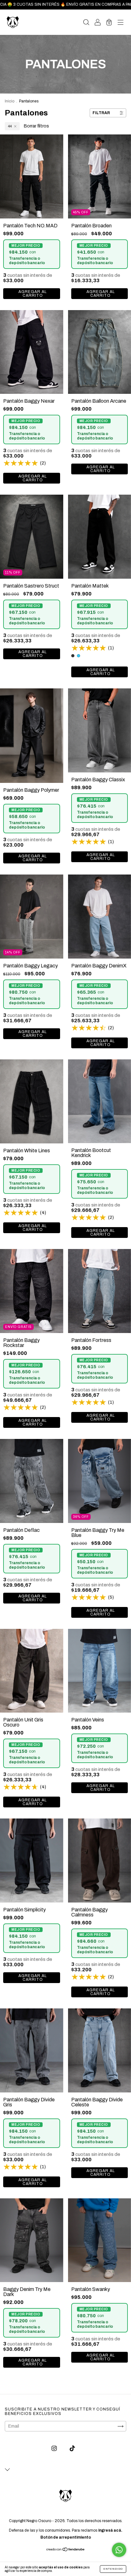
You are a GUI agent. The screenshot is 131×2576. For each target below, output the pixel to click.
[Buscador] (86, 23)
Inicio (10, 101)
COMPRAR (32, 294)
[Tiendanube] (66, 2550)
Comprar (32, 1422)
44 (10, 126)
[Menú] (121, 23)
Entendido (113, 2569)
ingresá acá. (110, 2530)
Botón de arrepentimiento (66, 2537)
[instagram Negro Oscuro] (55, 2449)
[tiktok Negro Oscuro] (72, 2449)
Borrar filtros (36, 126)
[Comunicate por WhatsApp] (119, 2550)
